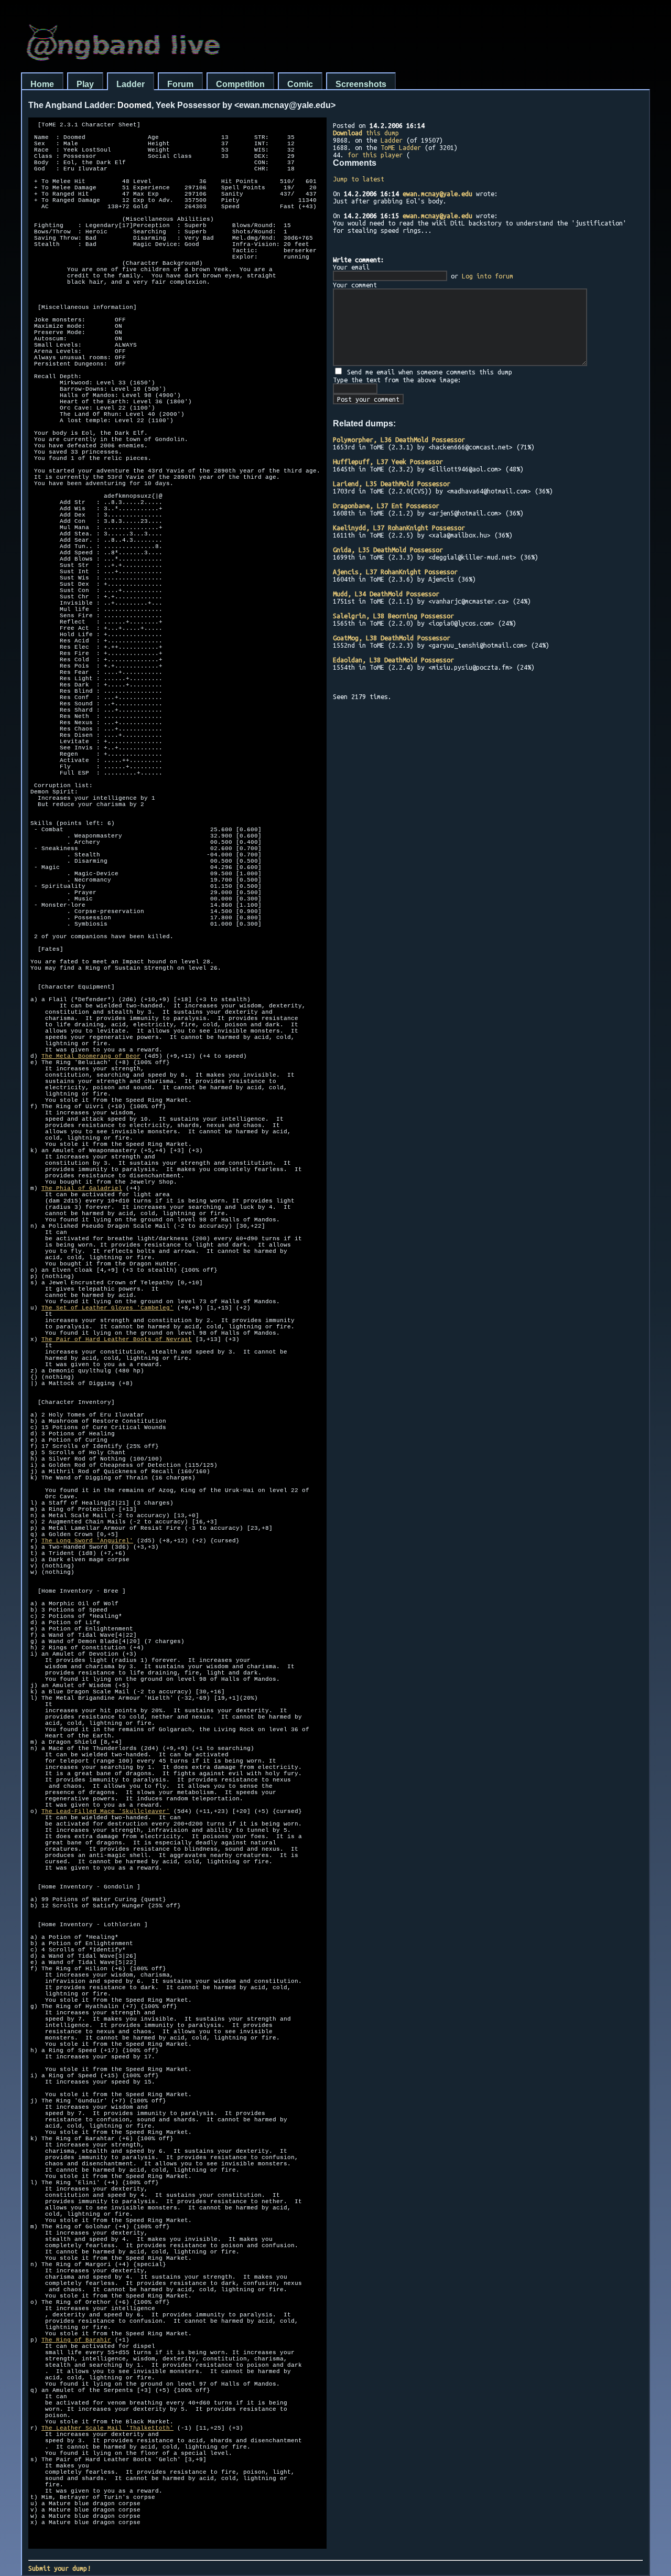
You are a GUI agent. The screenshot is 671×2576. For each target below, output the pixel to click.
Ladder (131, 84)
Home (42, 84)
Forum (180, 84)
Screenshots (361, 84)
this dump (366, 133)
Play (85, 84)
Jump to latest (359, 179)
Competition (240, 84)
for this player (375, 155)
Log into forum (488, 276)
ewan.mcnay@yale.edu (437, 194)
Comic (300, 84)
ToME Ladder (401, 147)
